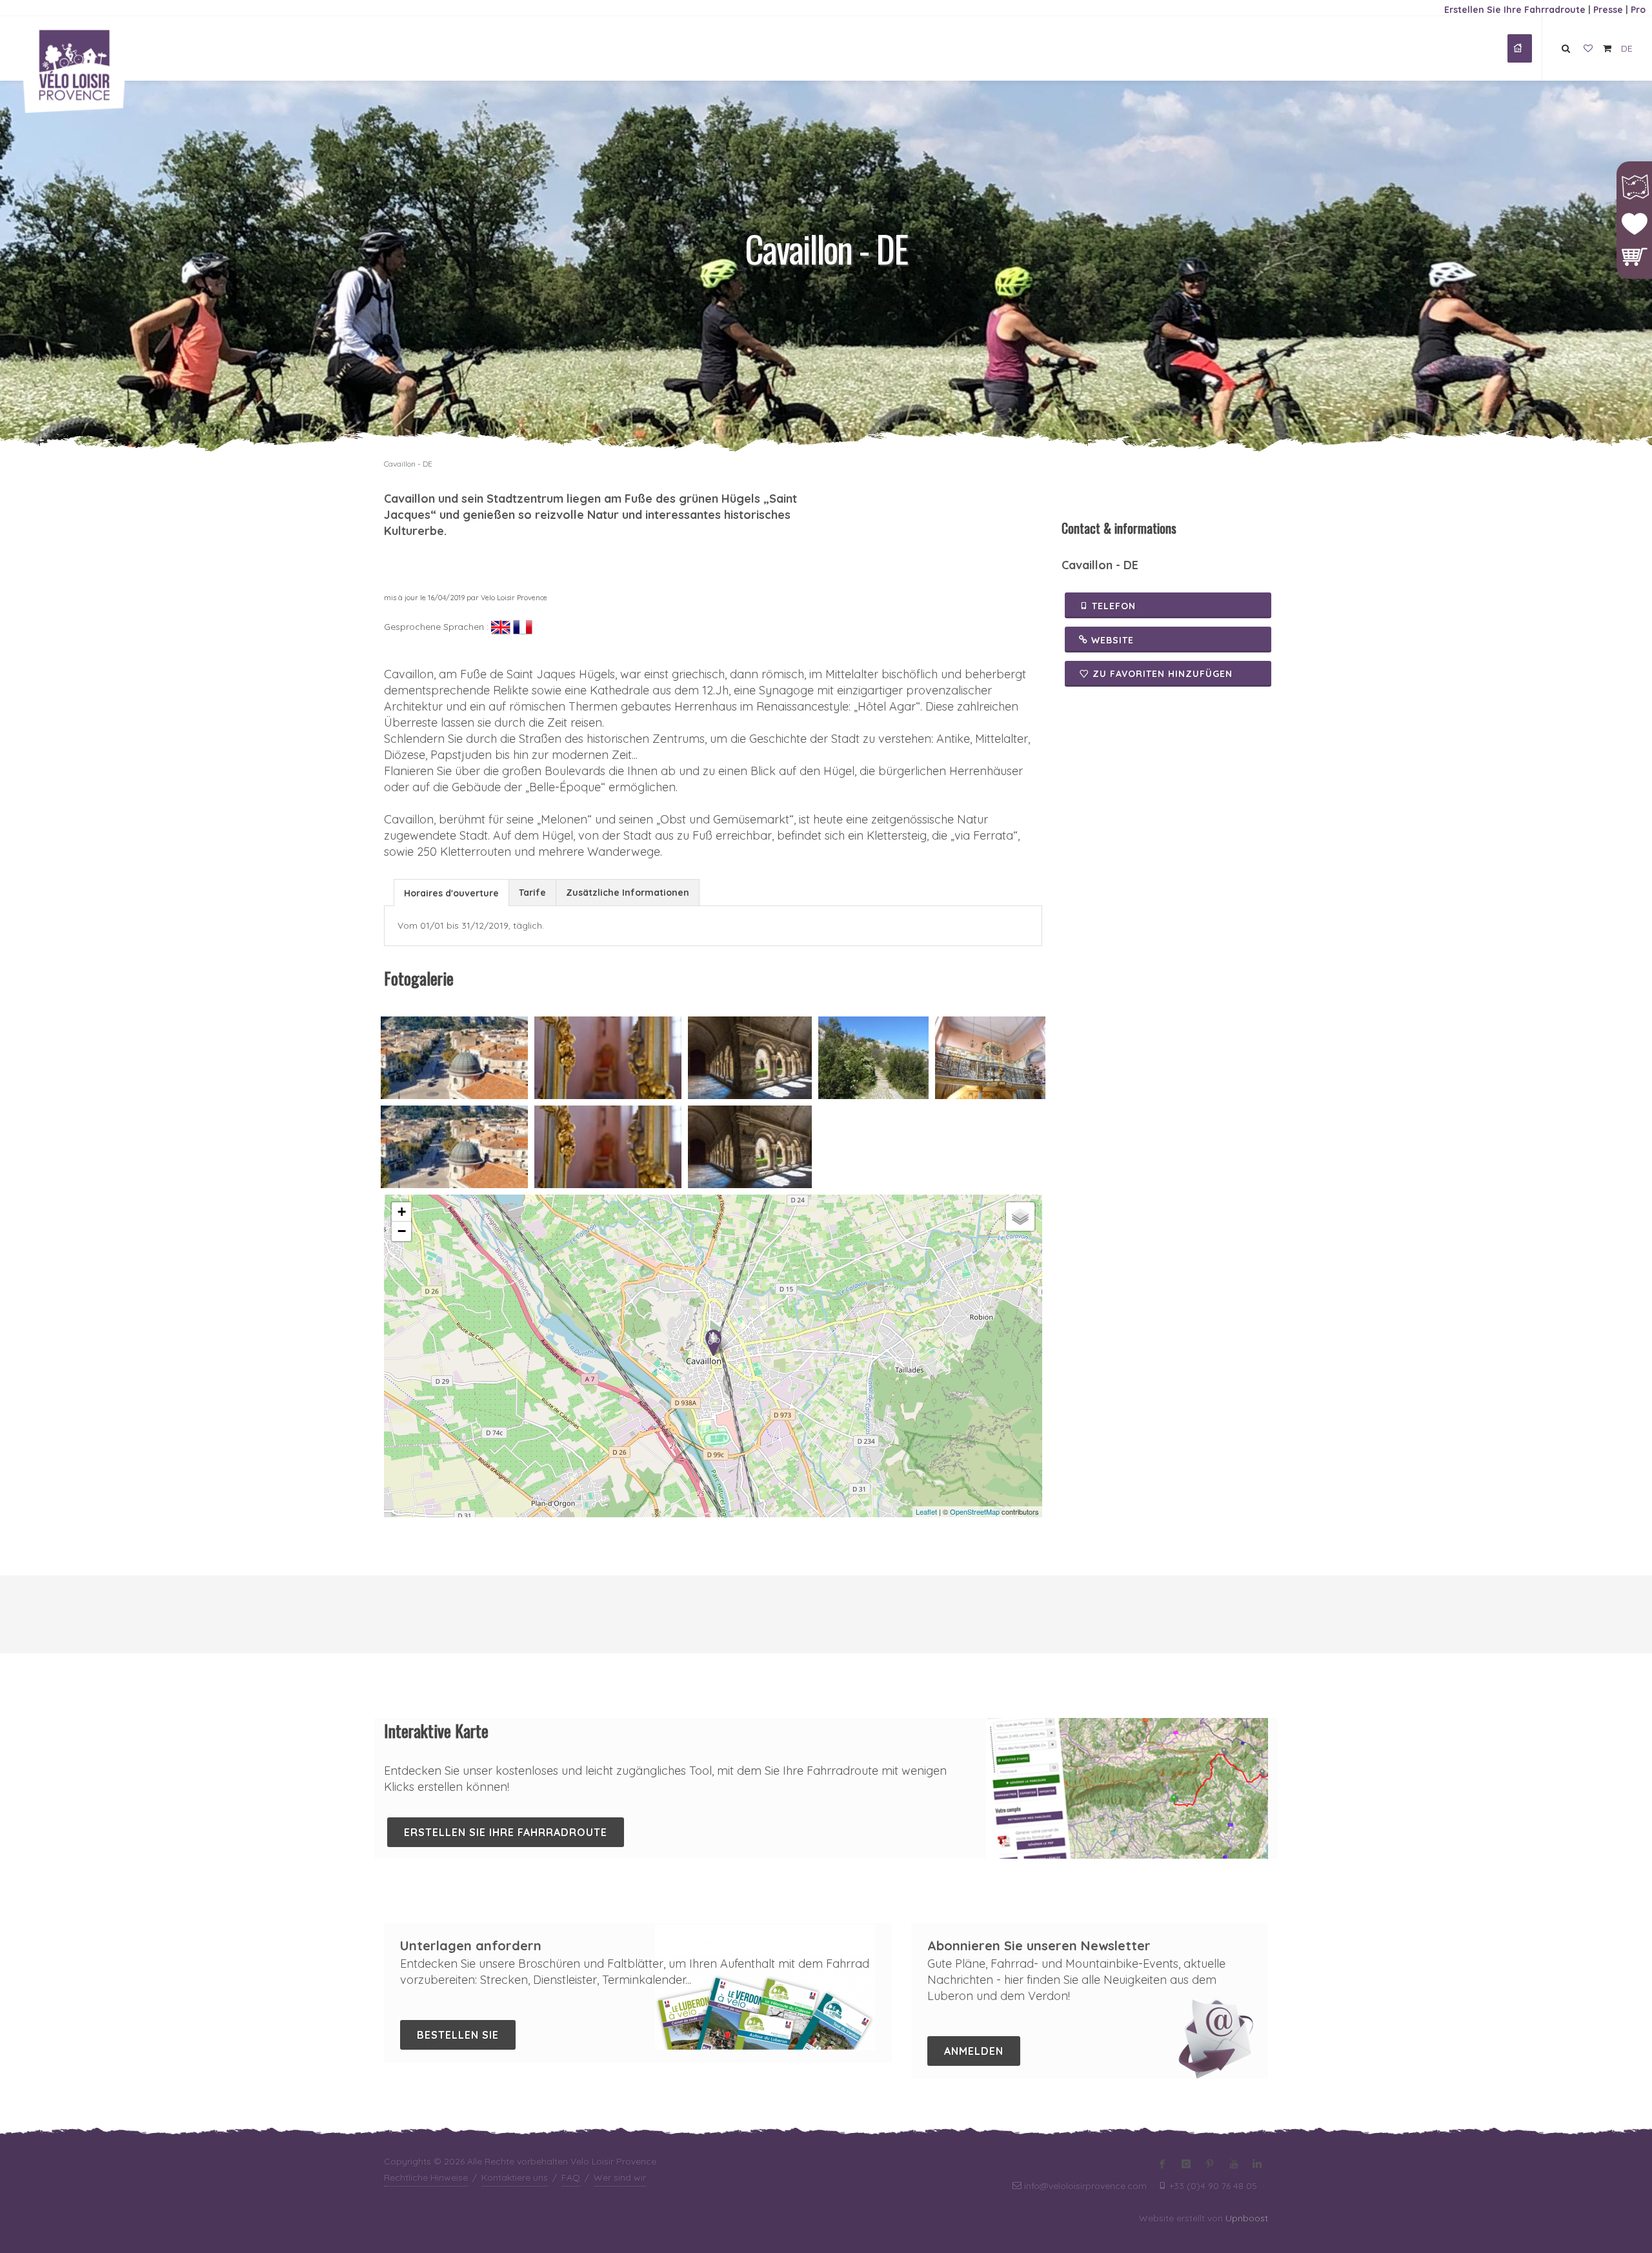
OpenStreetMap (975, 1511)
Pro (1638, 10)
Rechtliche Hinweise (426, 2177)
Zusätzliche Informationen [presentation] (628, 893)
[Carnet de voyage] (1588, 49)
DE (1627, 48)
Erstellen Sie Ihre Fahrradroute (1515, 10)
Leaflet (926, 1511)
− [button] (402, 1231)
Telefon (1112, 606)
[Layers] (1020, 1217)
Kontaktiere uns (515, 2177)
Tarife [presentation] (532, 893)
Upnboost (1247, 2218)
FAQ (571, 2177)
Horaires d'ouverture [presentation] (451, 893)
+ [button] (402, 1212)
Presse (1608, 10)
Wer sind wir (620, 2177)
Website (1111, 640)
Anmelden (974, 2051)
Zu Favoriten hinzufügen (1163, 674)
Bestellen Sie (458, 2035)
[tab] (451, 892)
